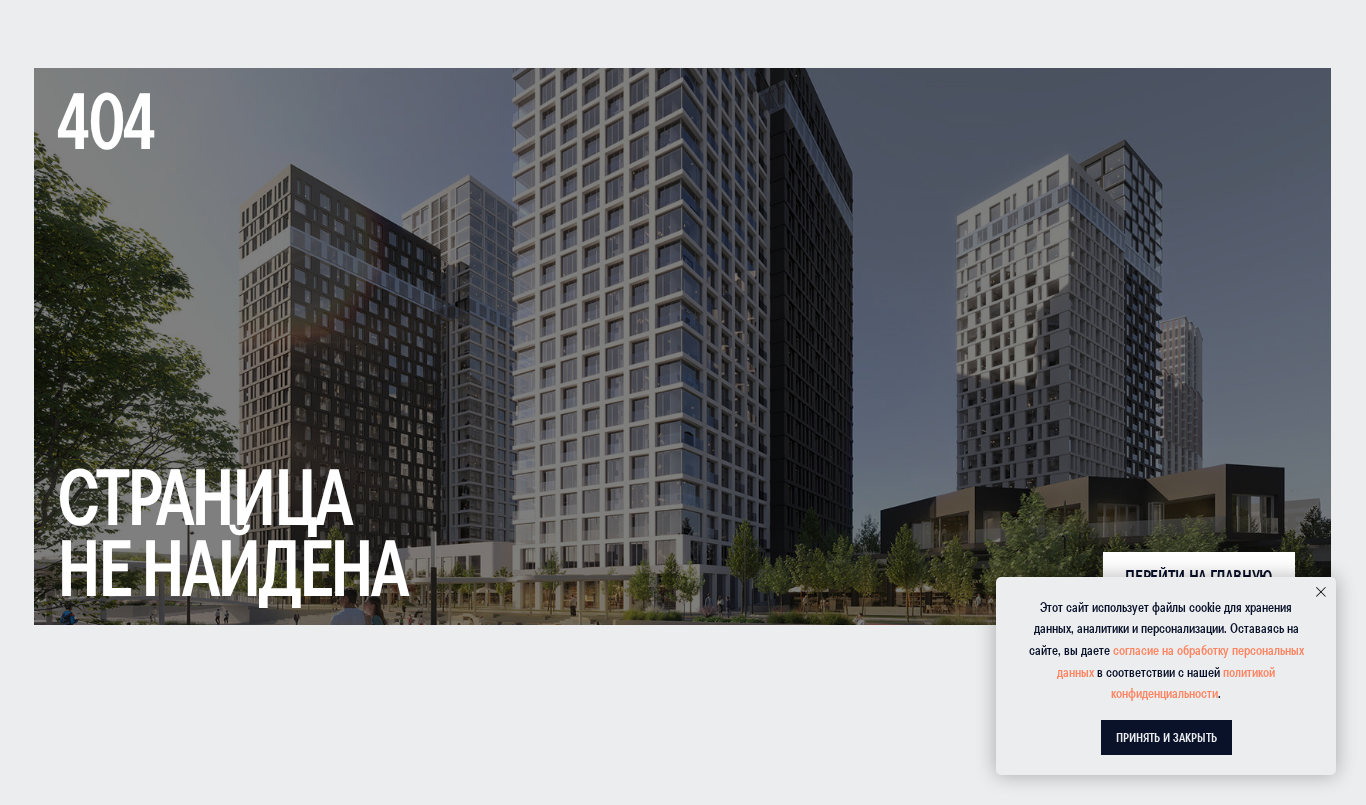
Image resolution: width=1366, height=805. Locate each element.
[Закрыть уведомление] (1321, 592)
